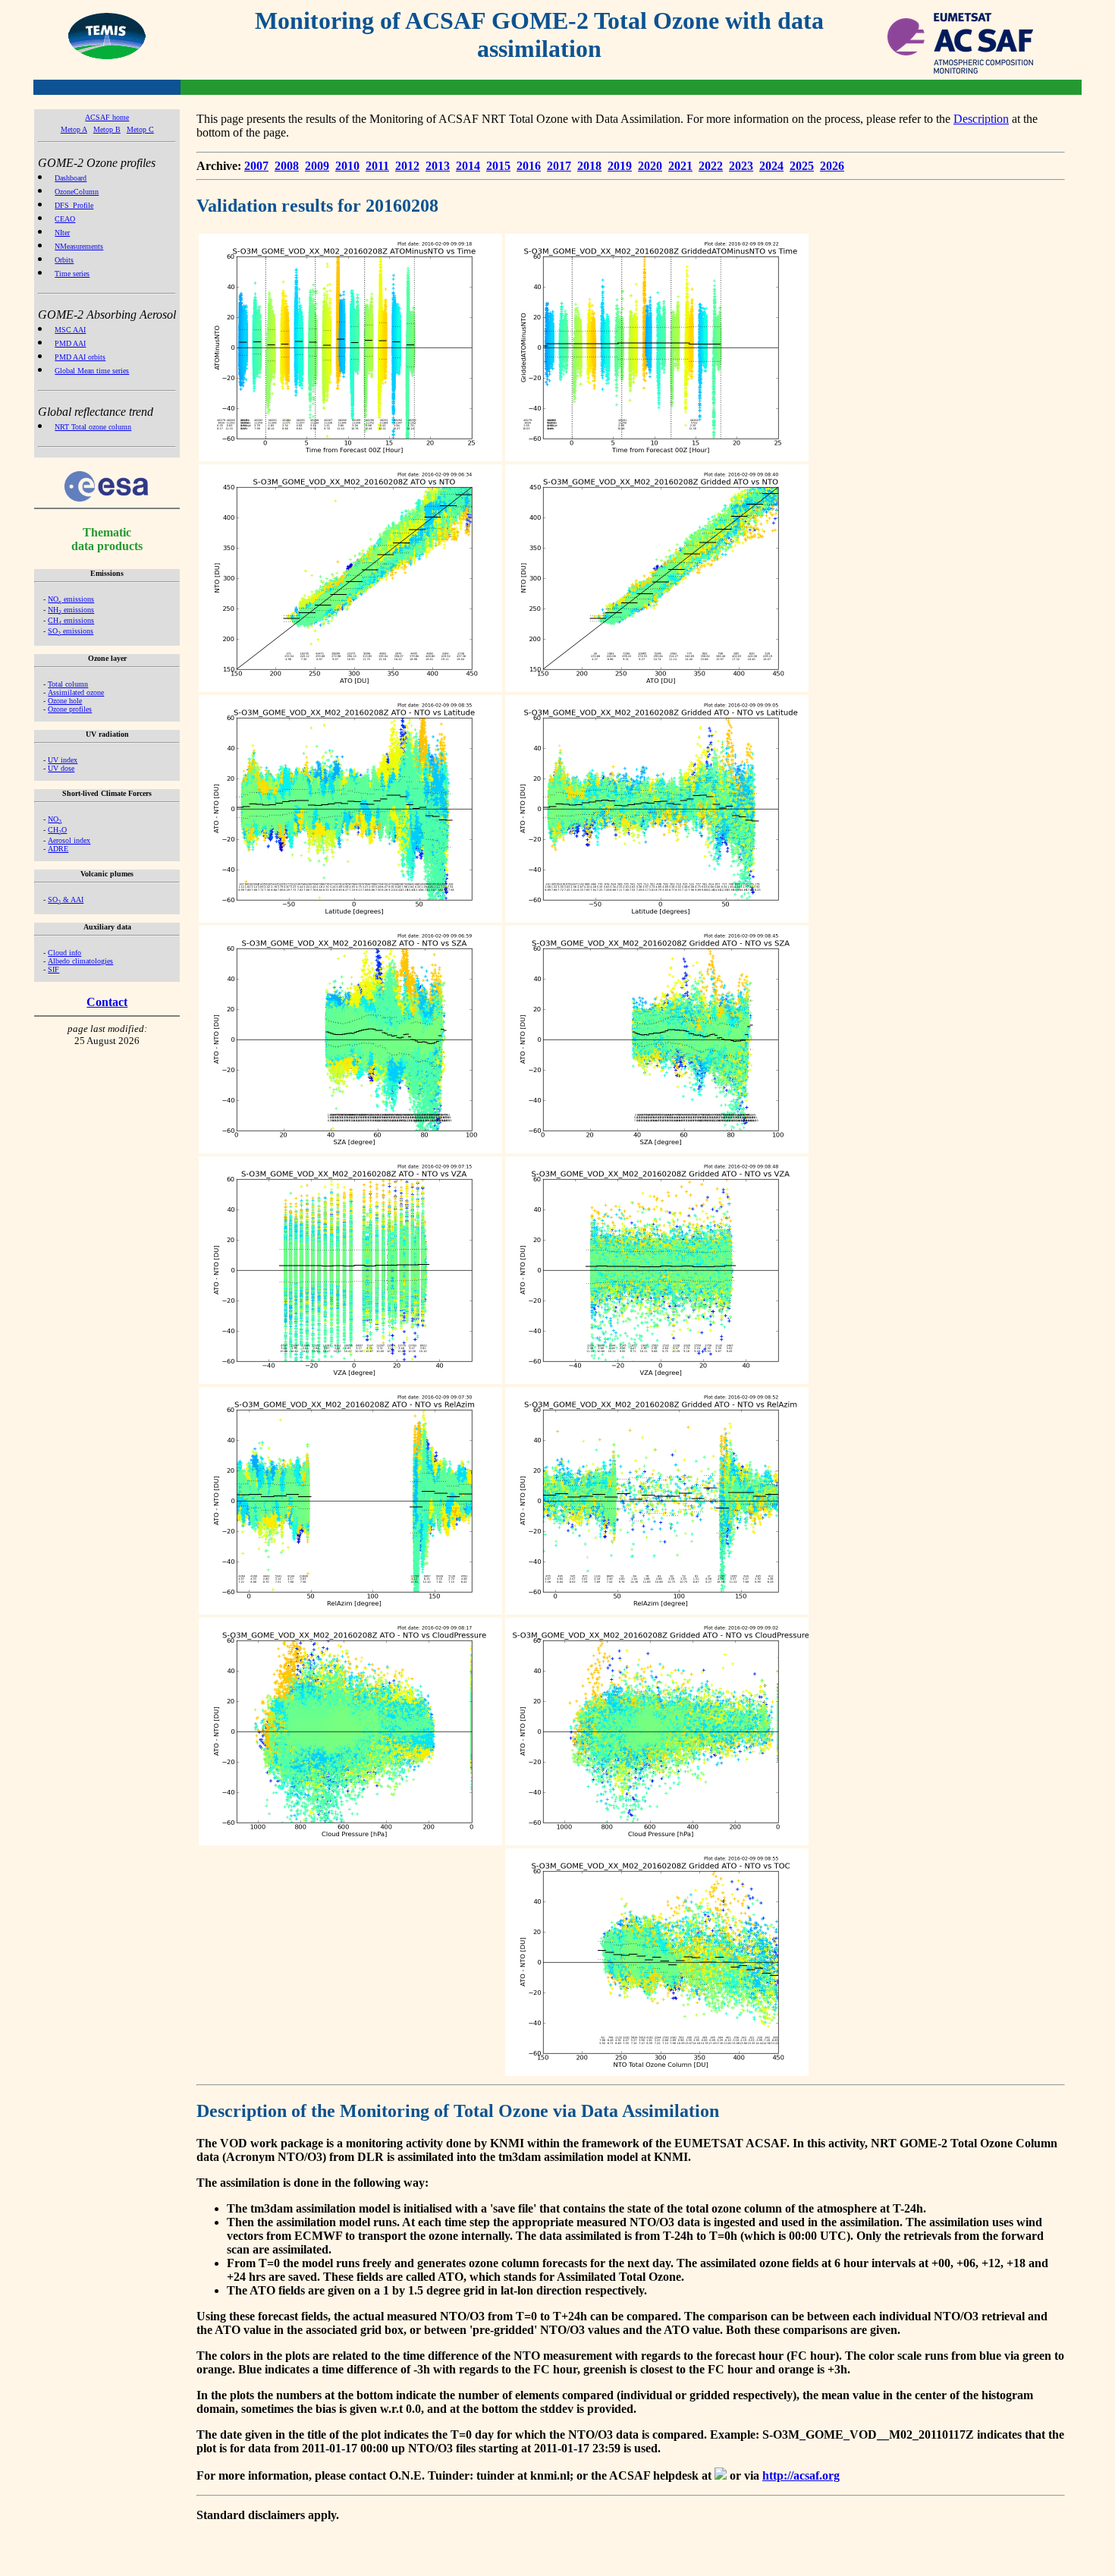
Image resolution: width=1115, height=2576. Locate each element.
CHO (57, 830)
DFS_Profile (74, 205)
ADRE (58, 849)
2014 (468, 166)
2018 (589, 166)
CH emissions (71, 620)
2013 (438, 166)
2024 (771, 166)
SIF (53, 969)
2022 (711, 166)
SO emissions (71, 631)
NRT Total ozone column (93, 427)
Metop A (74, 129)
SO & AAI (66, 900)
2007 (256, 166)
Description (981, 119)
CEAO (65, 219)
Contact (107, 1002)
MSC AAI (70, 330)
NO (55, 819)
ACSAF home (107, 117)
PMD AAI (70, 343)
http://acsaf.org (801, 2475)
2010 (347, 166)
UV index (63, 760)
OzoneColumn (77, 192)
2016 (529, 166)
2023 (741, 166)
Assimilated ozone (76, 692)
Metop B (107, 129)
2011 (377, 166)
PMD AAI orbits (80, 357)
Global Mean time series (92, 371)
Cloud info (64, 953)
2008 (287, 166)
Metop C (140, 129)
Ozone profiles (70, 709)
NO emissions (71, 599)
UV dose (61, 768)
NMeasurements (79, 246)
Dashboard (71, 178)
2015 (498, 166)
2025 (802, 166)
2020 (650, 166)
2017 (559, 166)
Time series (72, 274)
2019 (620, 166)
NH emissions (71, 610)
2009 (317, 166)
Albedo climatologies (80, 961)
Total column (68, 684)
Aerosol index (69, 840)
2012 (407, 166)
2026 (832, 166)
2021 (680, 166)
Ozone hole (65, 701)
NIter (62, 233)
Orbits (64, 260)
